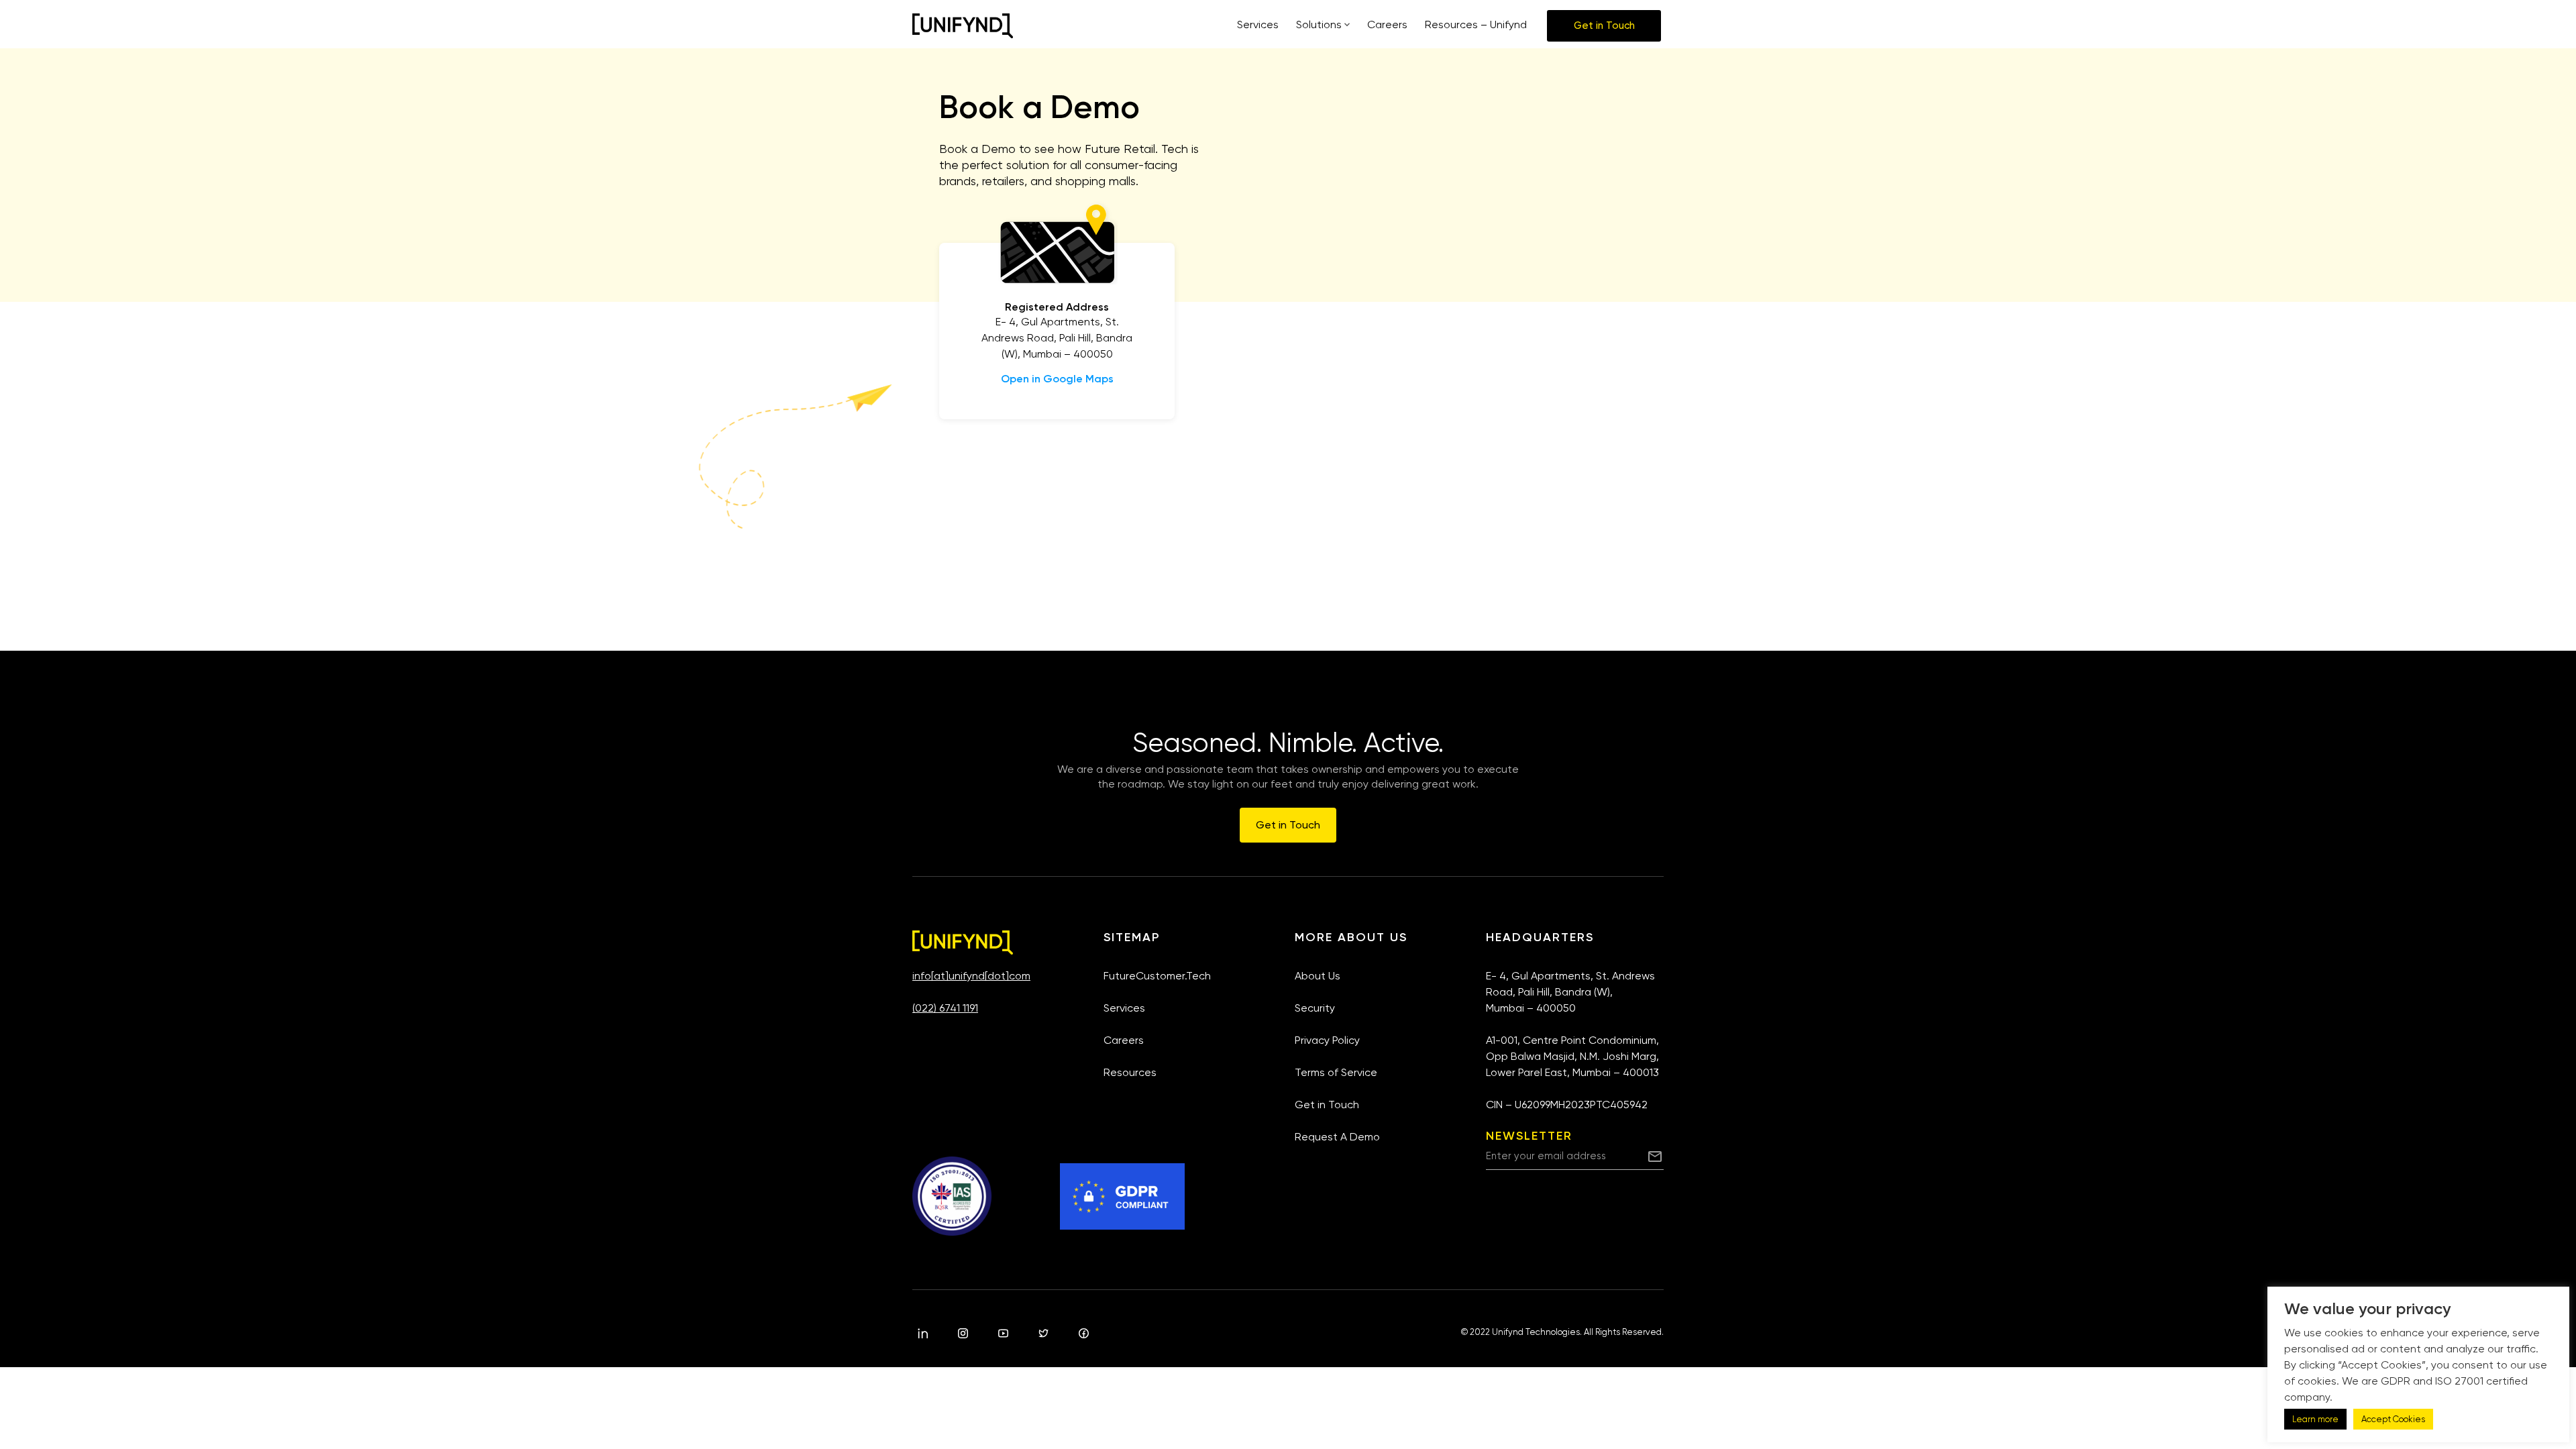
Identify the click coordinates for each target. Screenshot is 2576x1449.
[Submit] (1655, 1156)
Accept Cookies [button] (2393, 1419)
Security (1315, 1008)
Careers (1124, 1040)
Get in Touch (1327, 1105)
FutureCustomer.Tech (1157, 976)
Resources (1130, 1072)
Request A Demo (1337, 1137)
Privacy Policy (1327, 1040)
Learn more (2315, 1419)
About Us (1318, 976)
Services (1124, 1008)
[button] (1604, 26)
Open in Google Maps (1057, 379)
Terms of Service (1336, 1072)
